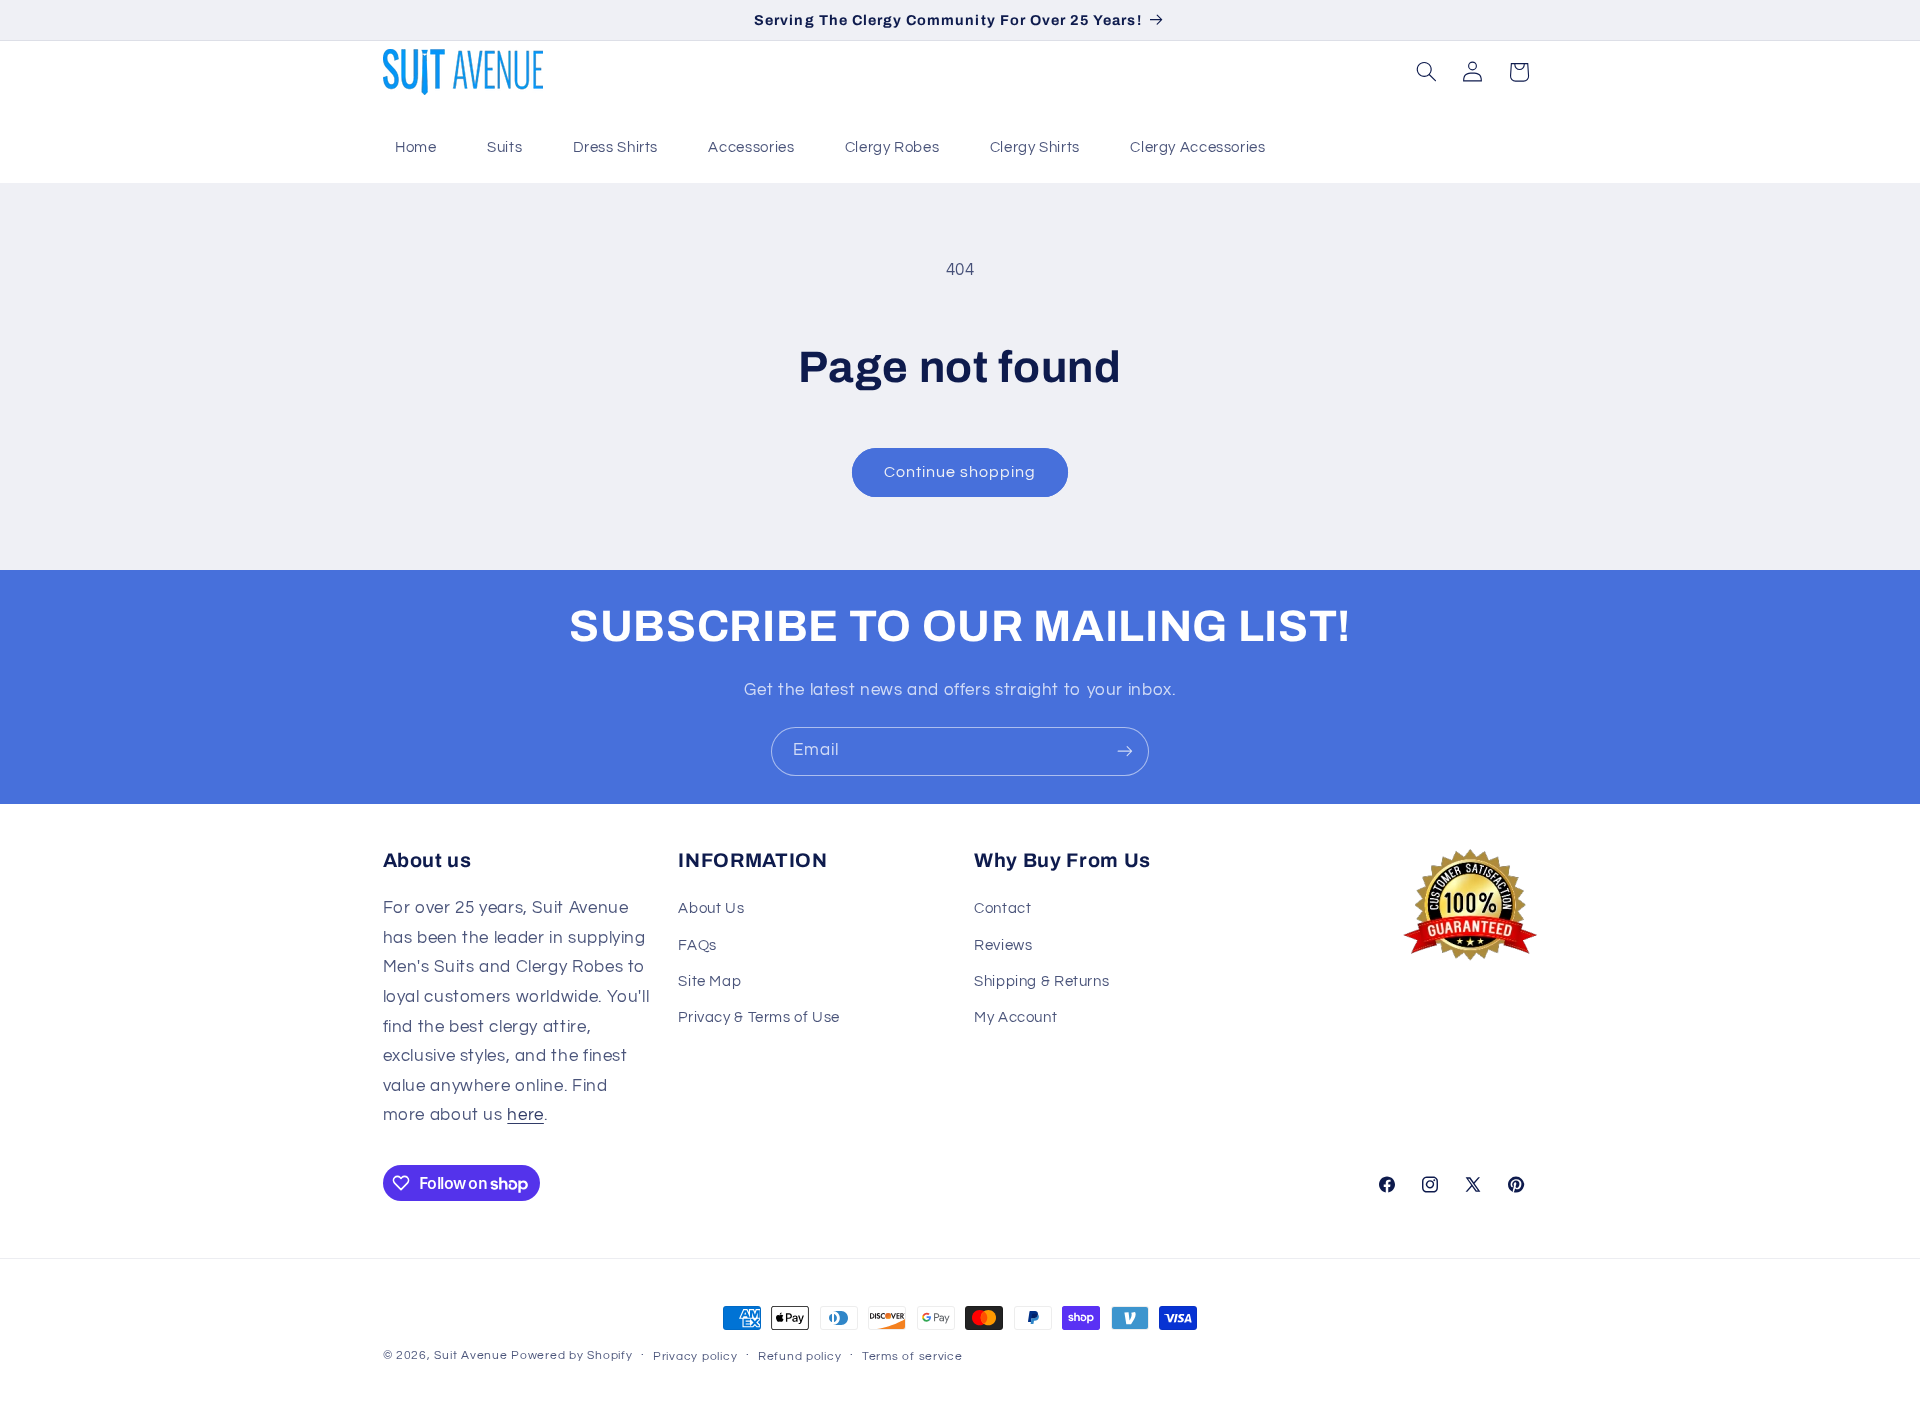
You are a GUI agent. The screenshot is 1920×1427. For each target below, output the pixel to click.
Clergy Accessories (1197, 147)
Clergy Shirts (1035, 147)
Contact (1002, 908)
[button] (1426, 72)
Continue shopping (960, 472)
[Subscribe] (1125, 751)
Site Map (709, 981)
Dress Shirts (616, 147)
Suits (504, 147)
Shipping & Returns (1041, 981)
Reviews (1003, 945)
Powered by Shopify (571, 1355)
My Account (1015, 1017)
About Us (711, 908)
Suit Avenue (470, 1355)
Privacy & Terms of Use (759, 1017)
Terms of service (912, 1356)
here (525, 1115)
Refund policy (800, 1356)
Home (416, 147)
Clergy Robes (892, 147)
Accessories (751, 147)
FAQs (697, 945)
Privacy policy (695, 1356)
